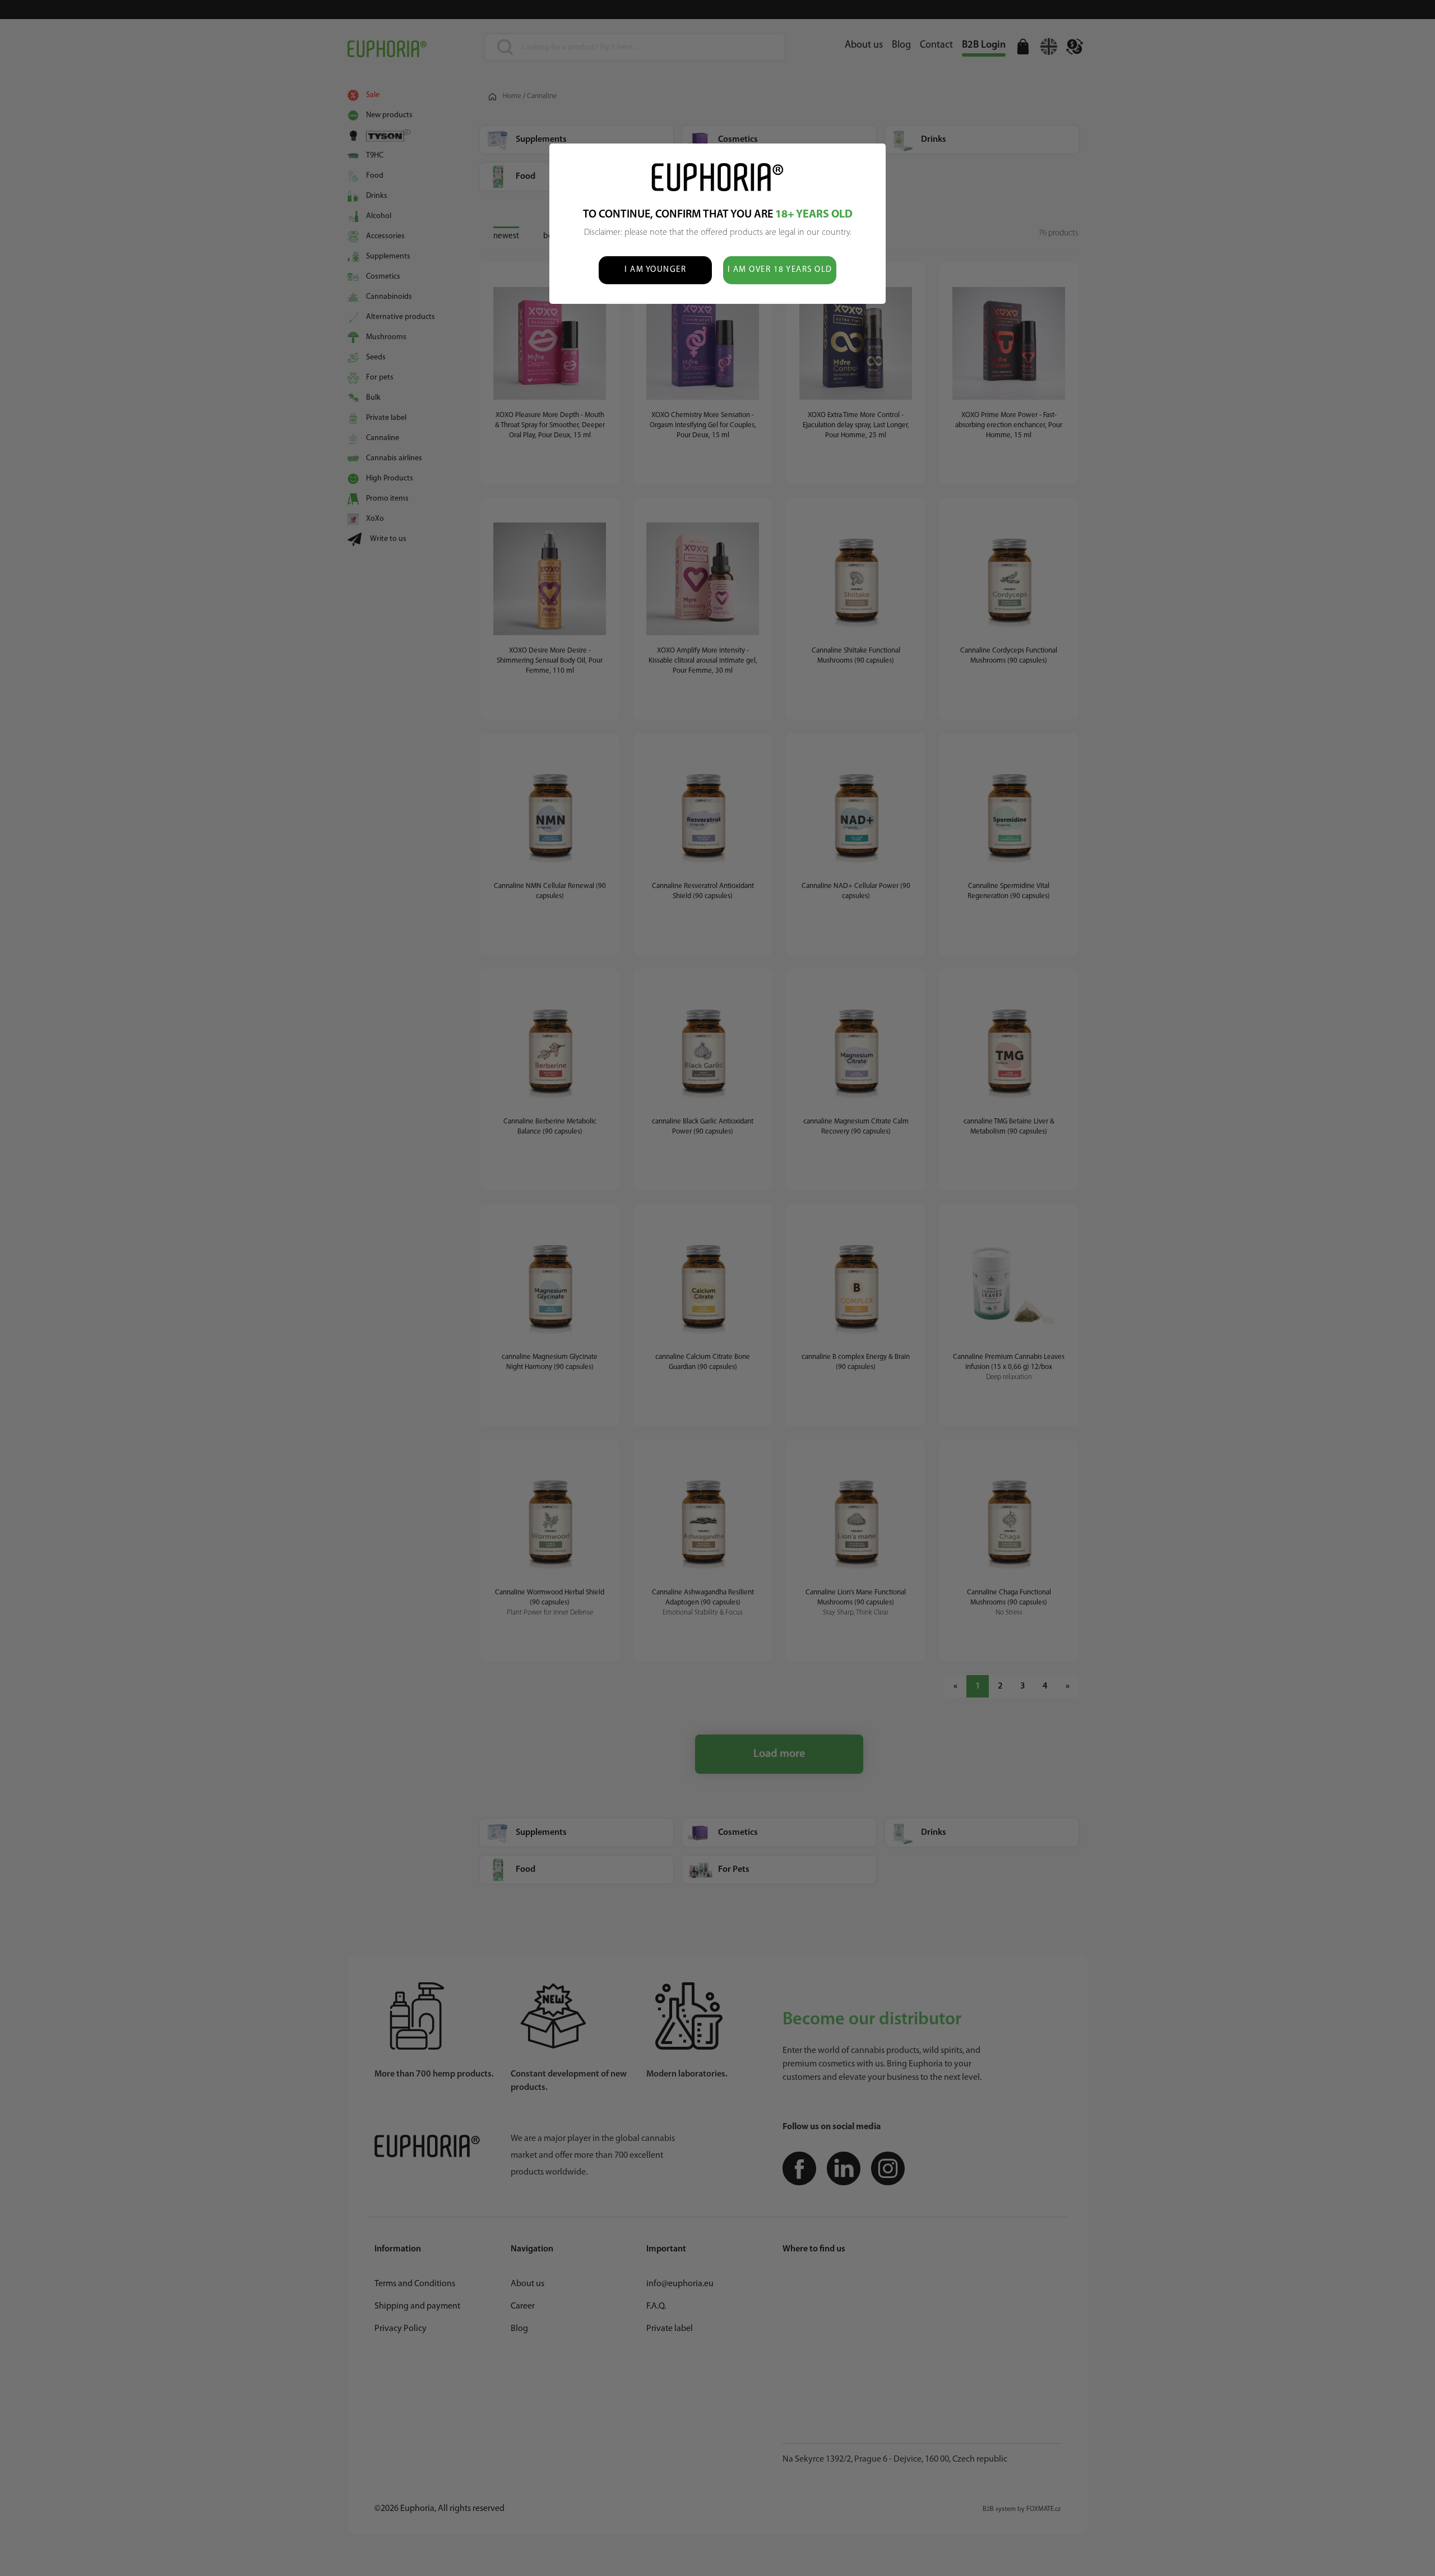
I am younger (655, 270)
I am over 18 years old (780, 270)
